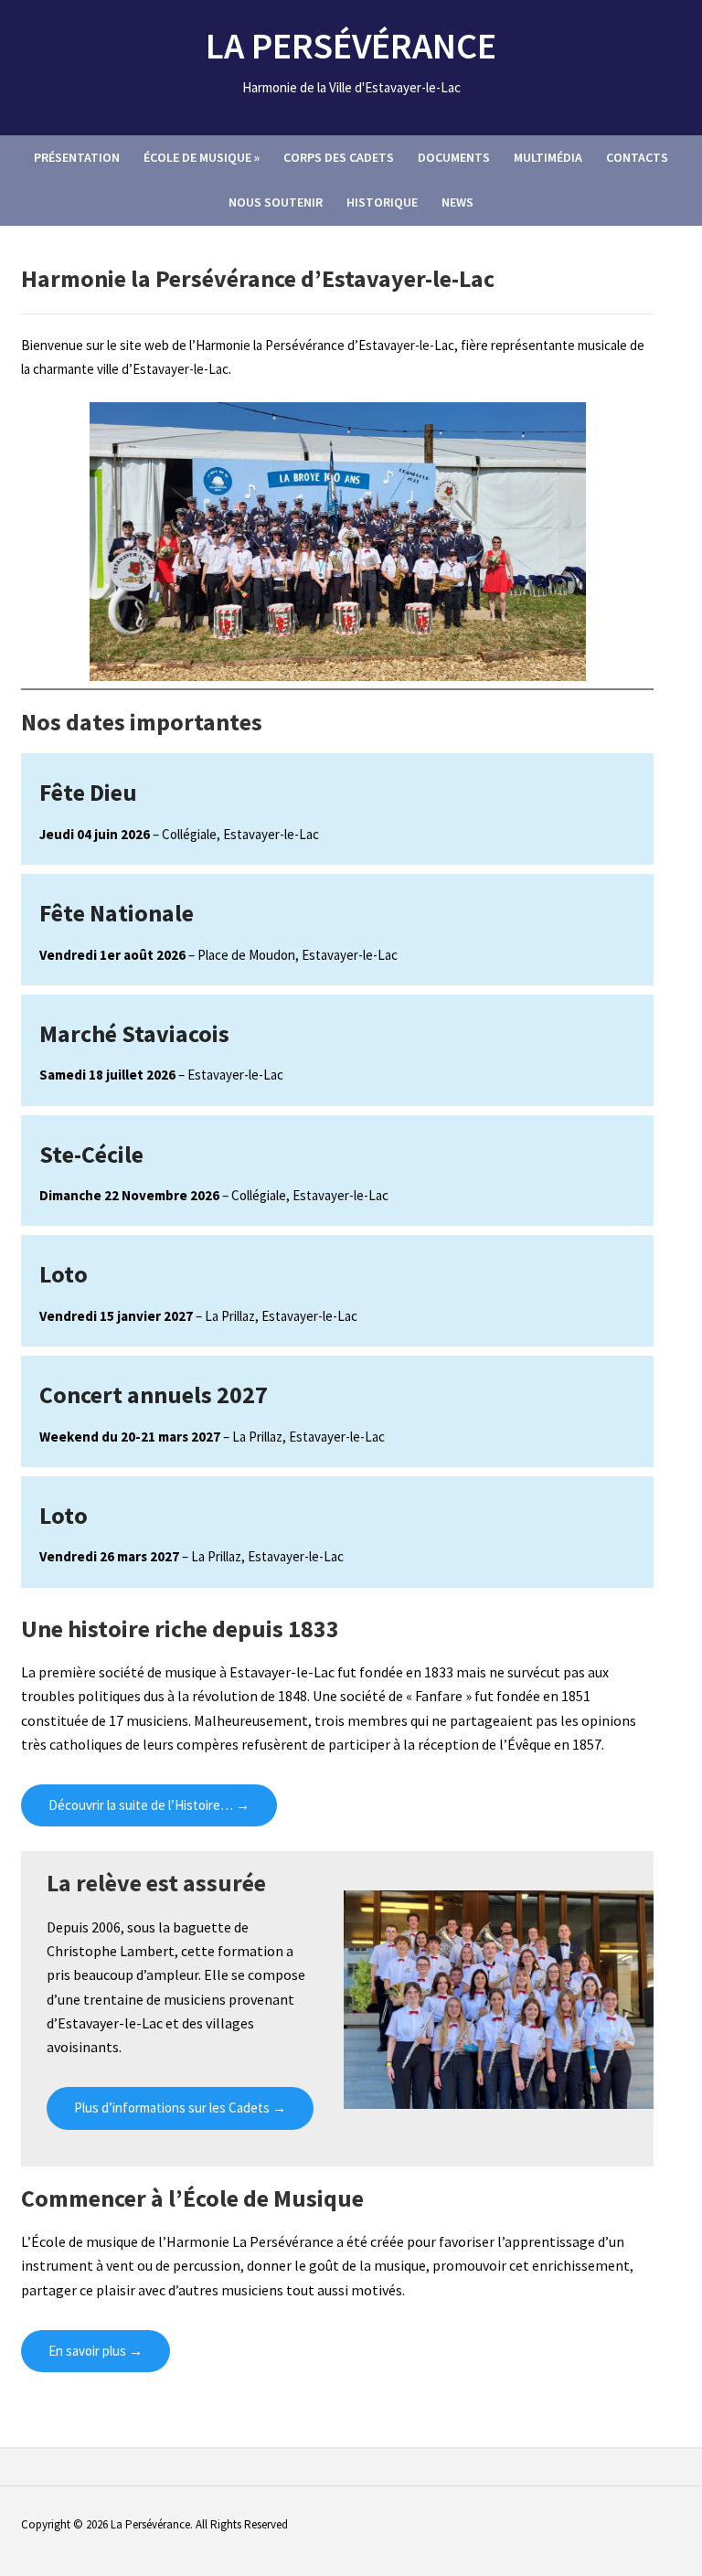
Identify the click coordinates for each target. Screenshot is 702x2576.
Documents (454, 157)
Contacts (637, 157)
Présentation (77, 157)
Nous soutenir (276, 202)
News (457, 202)
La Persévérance (351, 46)
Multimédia (548, 157)
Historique (382, 202)
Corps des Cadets (339, 157)
